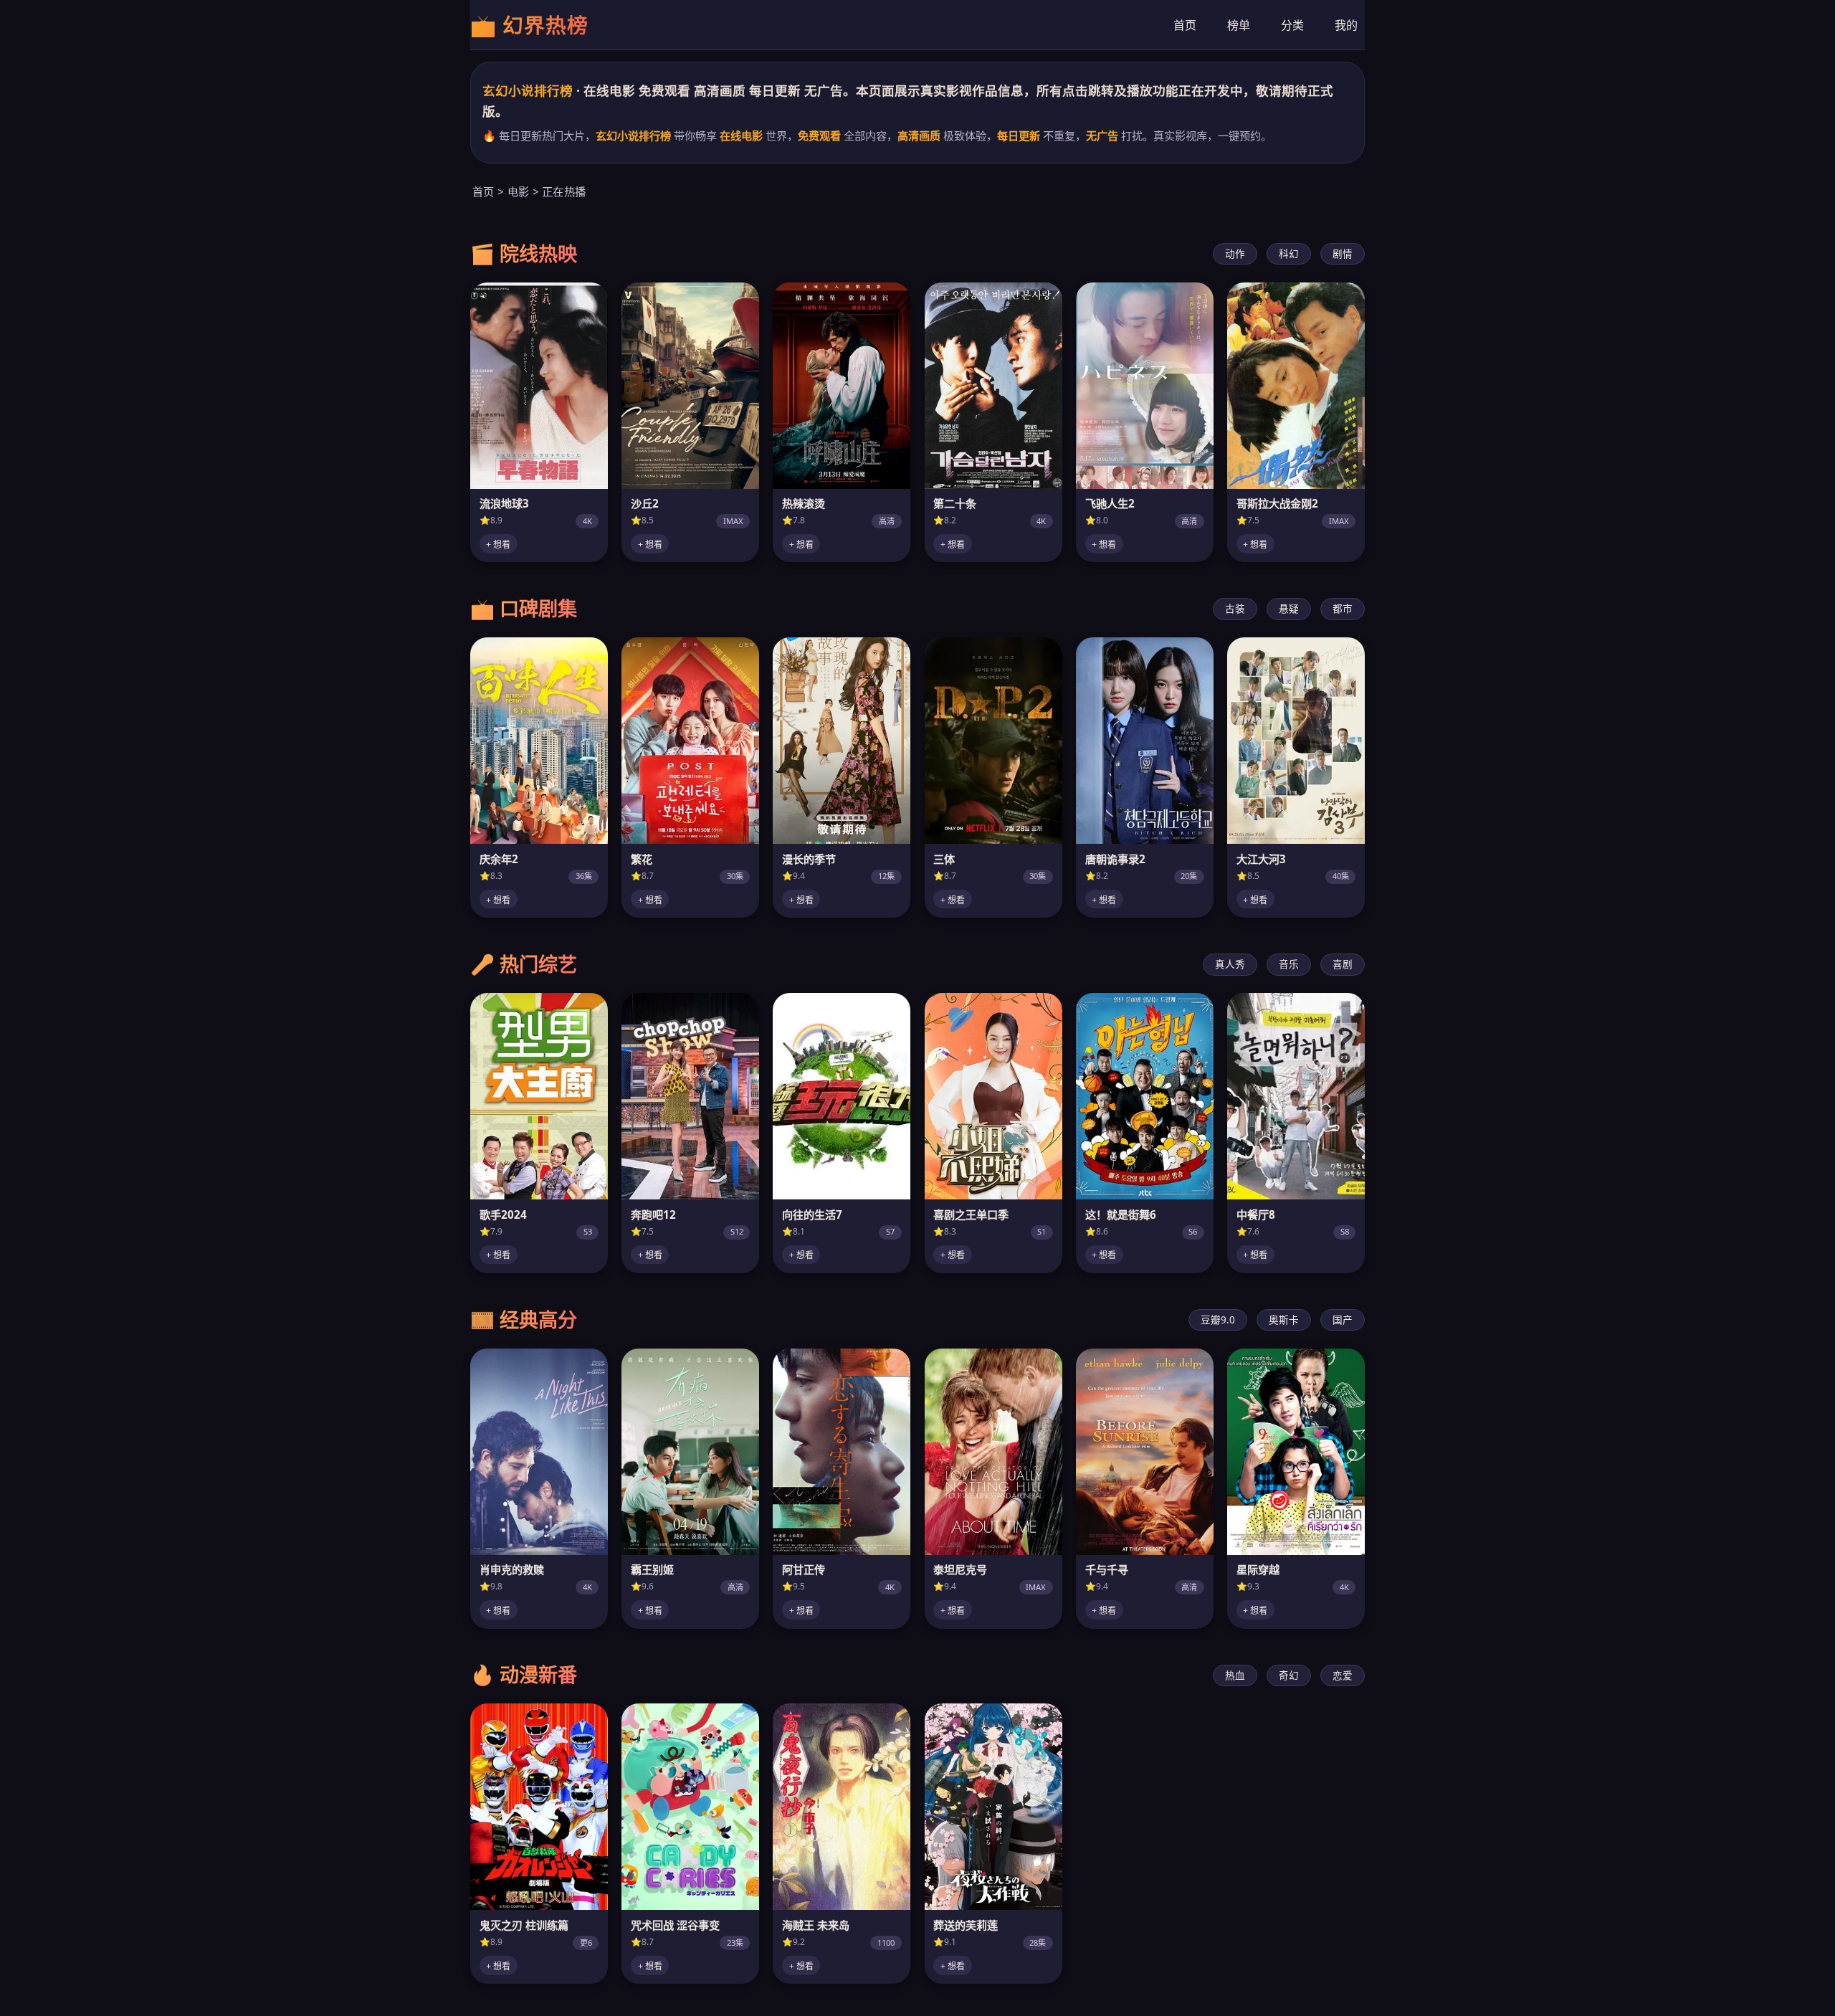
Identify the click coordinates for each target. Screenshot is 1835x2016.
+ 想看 (498, 545)
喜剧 (1343, 964)
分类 (1292, 24)
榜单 (1239, 24)
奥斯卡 (1284, 1320)
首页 (1185, 24)
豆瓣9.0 (1218, 1320)
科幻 (1289, 253)
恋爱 (1343, 1675)
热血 (1235, 1675)
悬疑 (1289, 608)
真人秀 (1230, 964)
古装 (1235, 608)
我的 (1346, 24)
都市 (1343, 608)
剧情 (1343, 253)
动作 (1235, 253)
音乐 (1289, 964)
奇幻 (1289, 1675)
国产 (1343, 1320)
